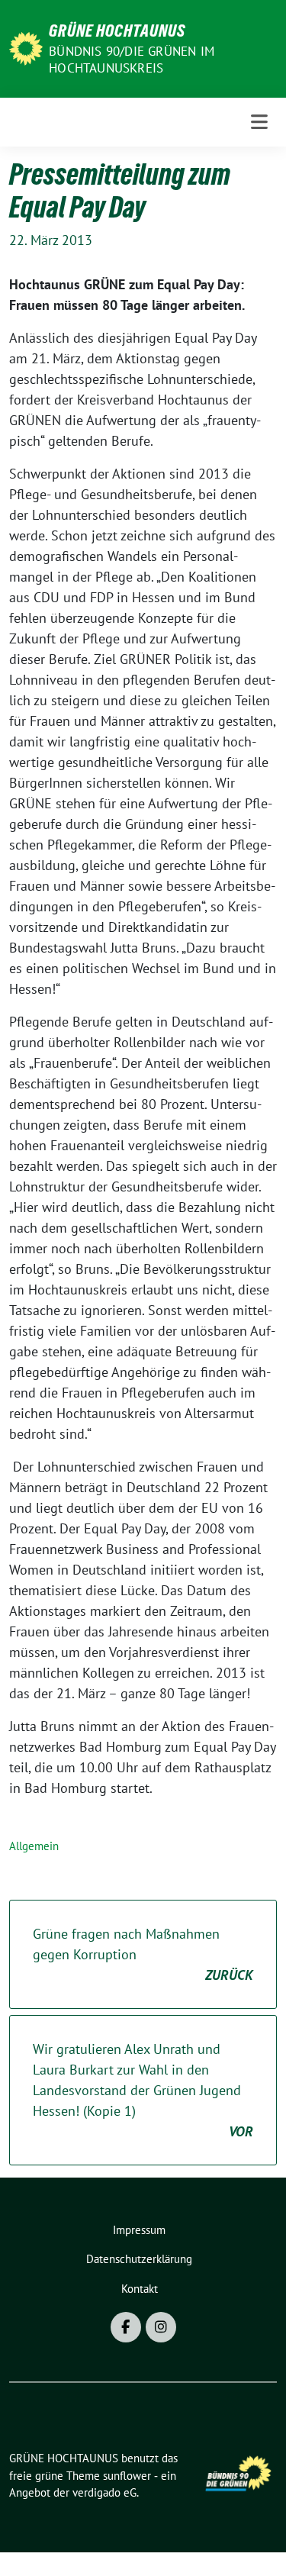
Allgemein (34, 1846)
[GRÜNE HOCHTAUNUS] (26, 47)
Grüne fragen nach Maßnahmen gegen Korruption (143, 1954)
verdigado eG (104, 2492)
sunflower (127, 2476)
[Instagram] (161, 2327)
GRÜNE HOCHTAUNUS (117, 31)
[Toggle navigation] (259, 122)
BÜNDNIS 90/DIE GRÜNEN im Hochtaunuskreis (132, 60)
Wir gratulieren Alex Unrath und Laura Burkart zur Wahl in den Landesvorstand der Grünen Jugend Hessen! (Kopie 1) (143, 2090)
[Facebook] (126, 2327)
